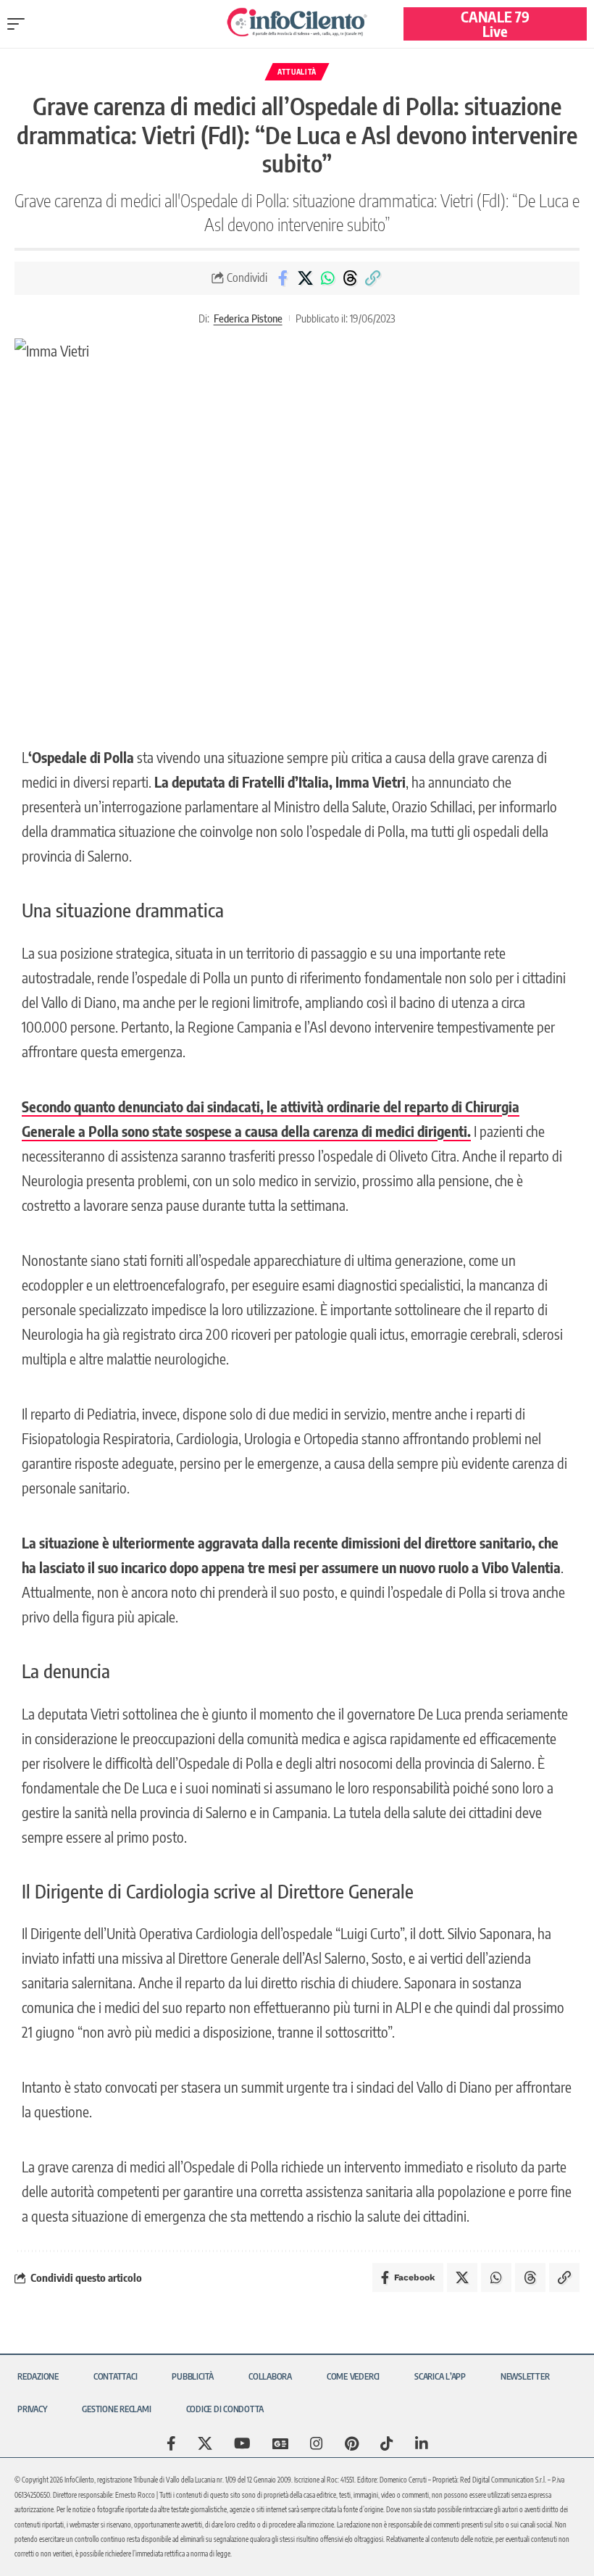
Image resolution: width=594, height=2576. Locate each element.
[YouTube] (242, 2443)
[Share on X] (305, 278)
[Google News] (280, 2443)
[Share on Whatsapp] (327, 278)
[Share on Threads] (350, 278)
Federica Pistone (248, 318)
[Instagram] (317, 2443)
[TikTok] (387, 2443)
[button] (20, 24)
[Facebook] (171, 2443)
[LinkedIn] (422, 2443)
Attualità (297, 72)
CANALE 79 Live (495, 24)
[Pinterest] (352, 2443)
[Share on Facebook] (283, 278)
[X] (205, 2443)
